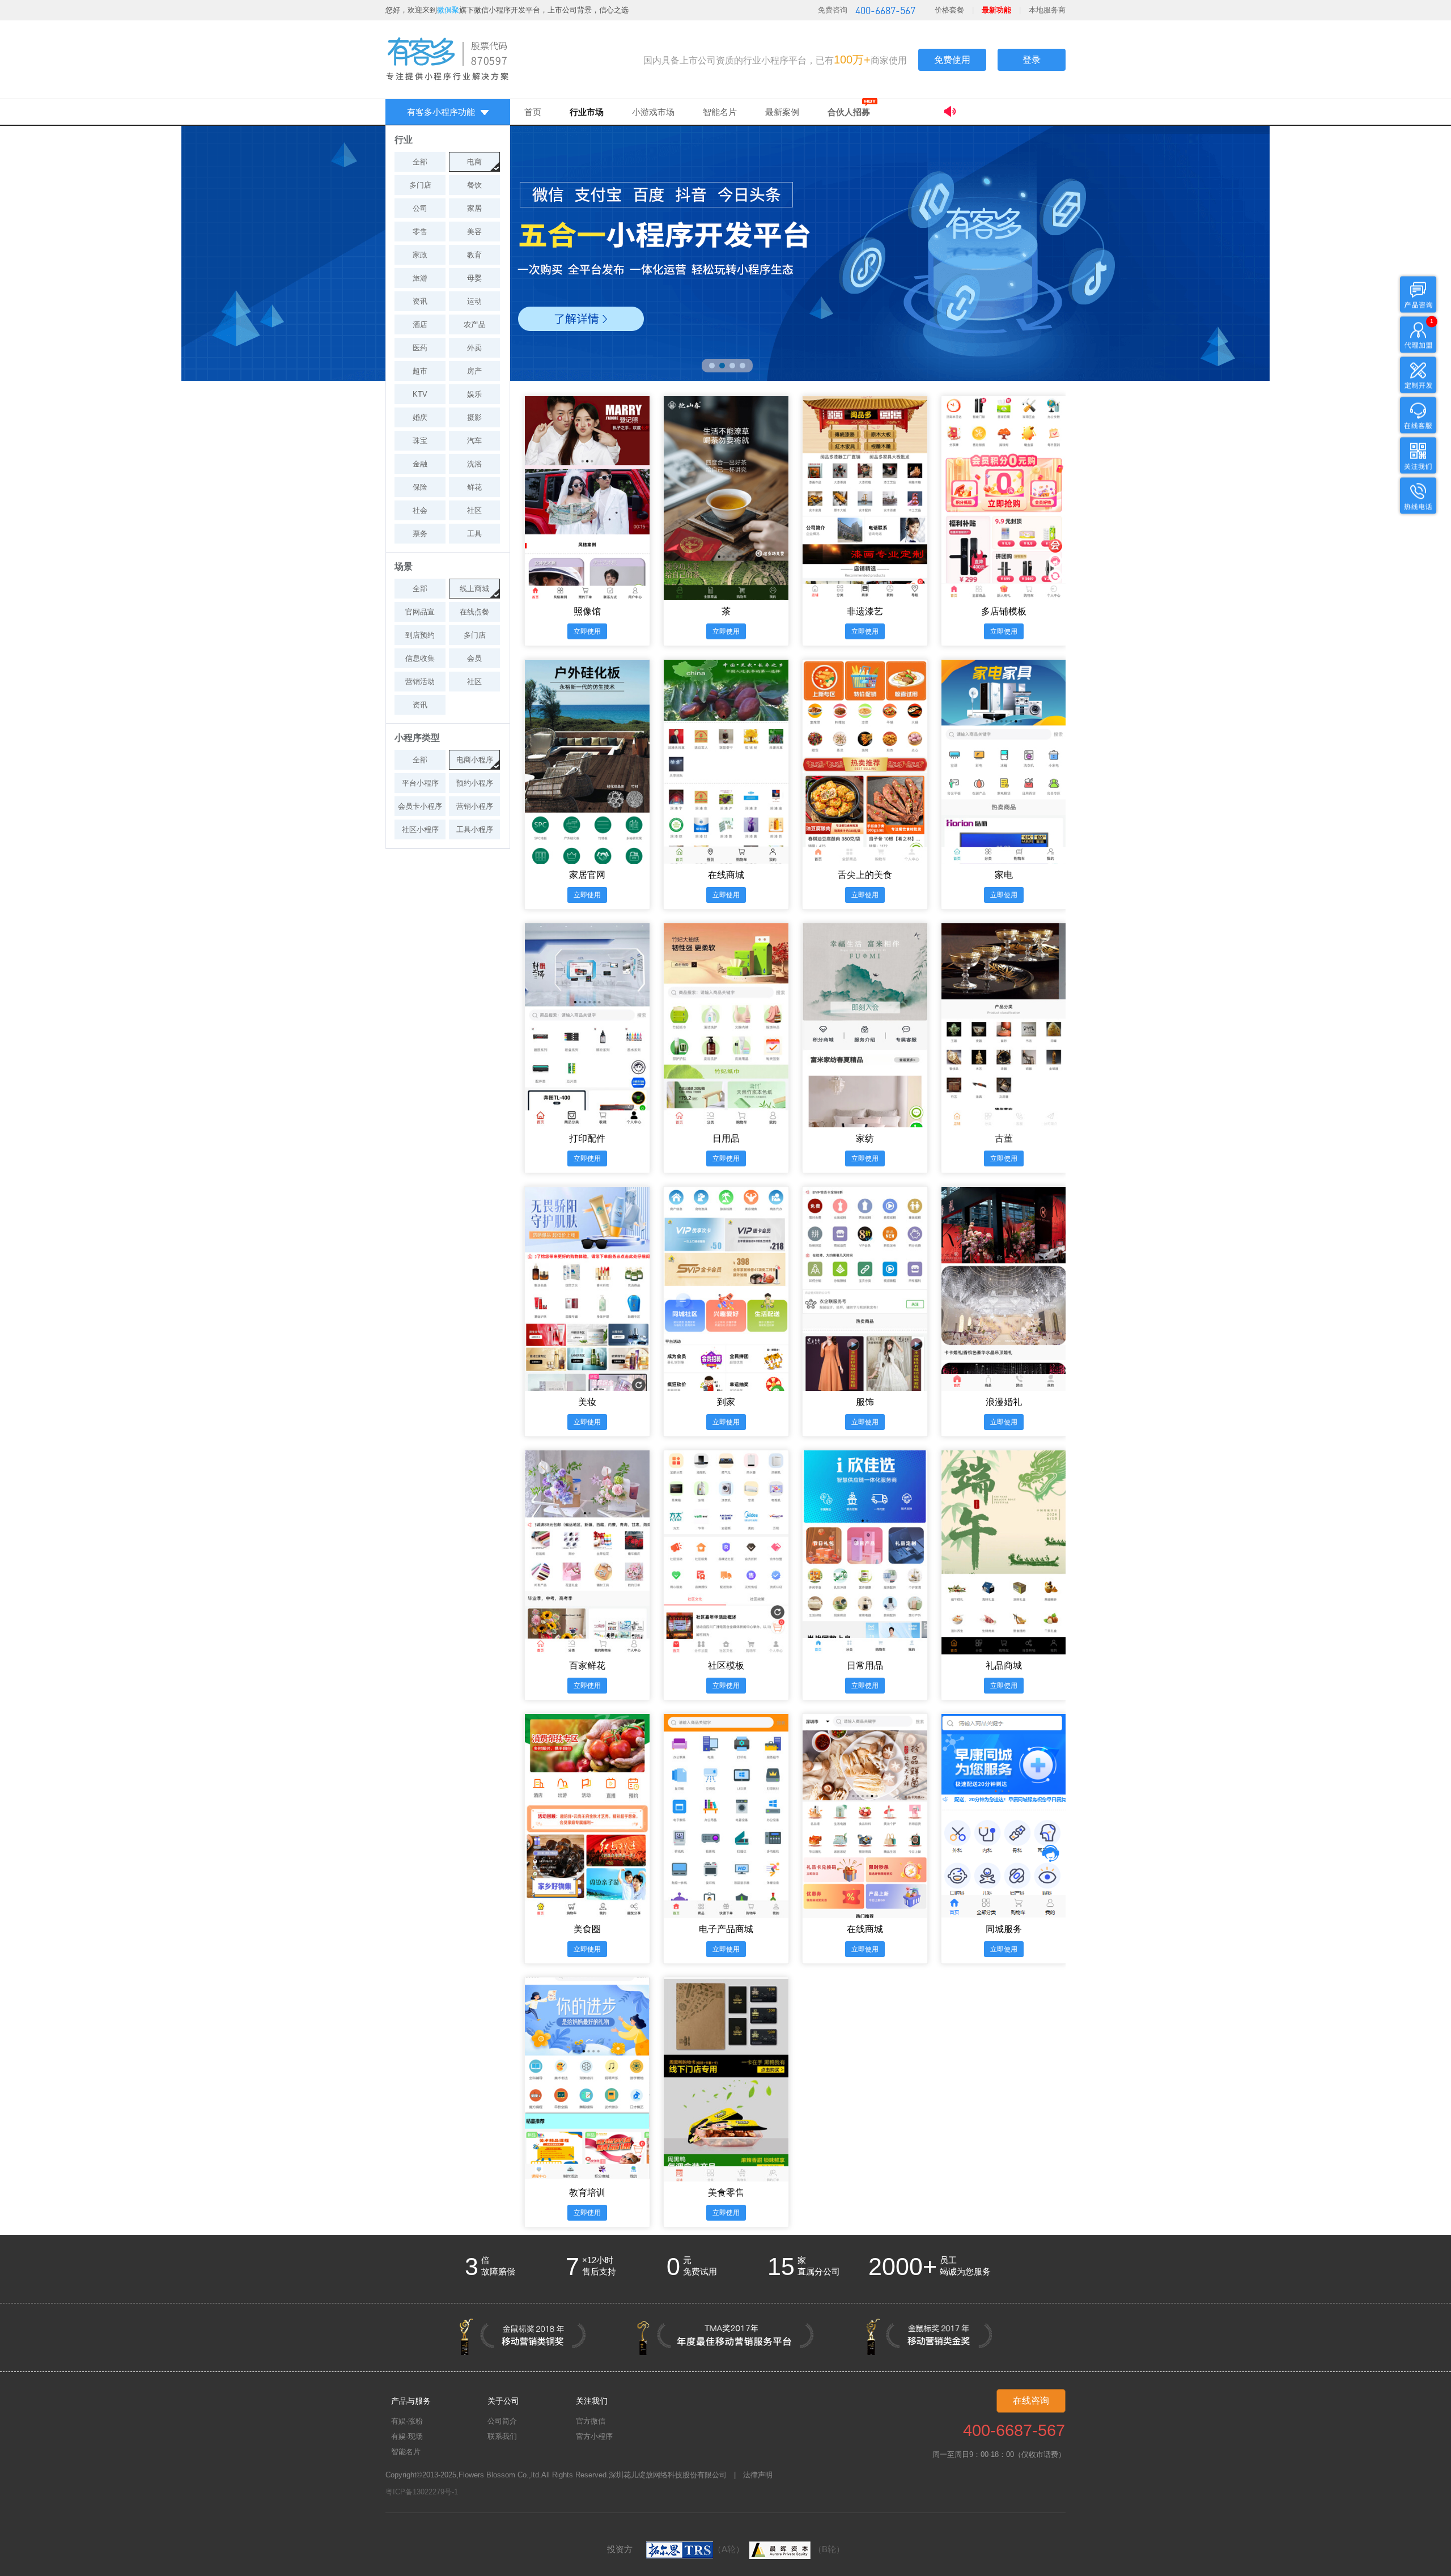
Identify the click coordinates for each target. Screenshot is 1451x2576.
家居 (474, 208)
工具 (474, 534)
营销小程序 (475, 806)
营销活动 (420, 682)
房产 (474, 371)
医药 (420, 348)
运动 (474, 301)
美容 (474, 232)
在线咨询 (1031, 2401)
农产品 (475, 324)
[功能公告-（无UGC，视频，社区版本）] (1005, 113)
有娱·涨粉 (407, 2421)
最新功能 (996, 10)
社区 (474, 510)
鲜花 (474, 487)
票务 (420, 534)
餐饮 (474, 185)
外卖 (474, 348)
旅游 (420, 278)
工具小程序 (475, 829)
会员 (474, 658)
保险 (420, 487)
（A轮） (729, 2549)
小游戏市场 (653, 112)
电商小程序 (475, 760)
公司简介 (502, 2421)
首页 (533, 112)
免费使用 (952, 60)
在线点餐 (474, 612)
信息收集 (420, 658)
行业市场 (587, 112)
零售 (420, 232)
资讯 (420, 301)
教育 (474, 255)
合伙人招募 (849, 112)
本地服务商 (1047, 10)
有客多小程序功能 (441, 112)
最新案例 (782, 112)
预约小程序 (475, 783)
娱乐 (474, 394)
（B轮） (829, 2549)
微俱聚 (448, 10)
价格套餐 (949, 10)
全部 (420, 162)
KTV (420, 394)
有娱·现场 (407, 2436)
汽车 (474, 441)
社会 (420, 510)
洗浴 (474, 464)
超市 (420, 371)
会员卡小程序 (420, 806)
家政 (420, 255)
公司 (420, 208)
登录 (1032, 60)
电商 (474, 162)
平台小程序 (420, 783)
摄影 (474, 417)
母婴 (474, 278)
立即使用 (587, 631)
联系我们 (502, 2436)
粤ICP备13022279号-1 (422, 2492)
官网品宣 (420, 612)
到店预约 (420, 635)
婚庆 (420, 417)
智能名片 (720, 112)
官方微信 (591, 2421)
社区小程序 (420, 829)
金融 (420, 464)
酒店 (420, 324)
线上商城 (474, 589)
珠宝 (420, 441)
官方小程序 (594, 2436)
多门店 (420, 185)
